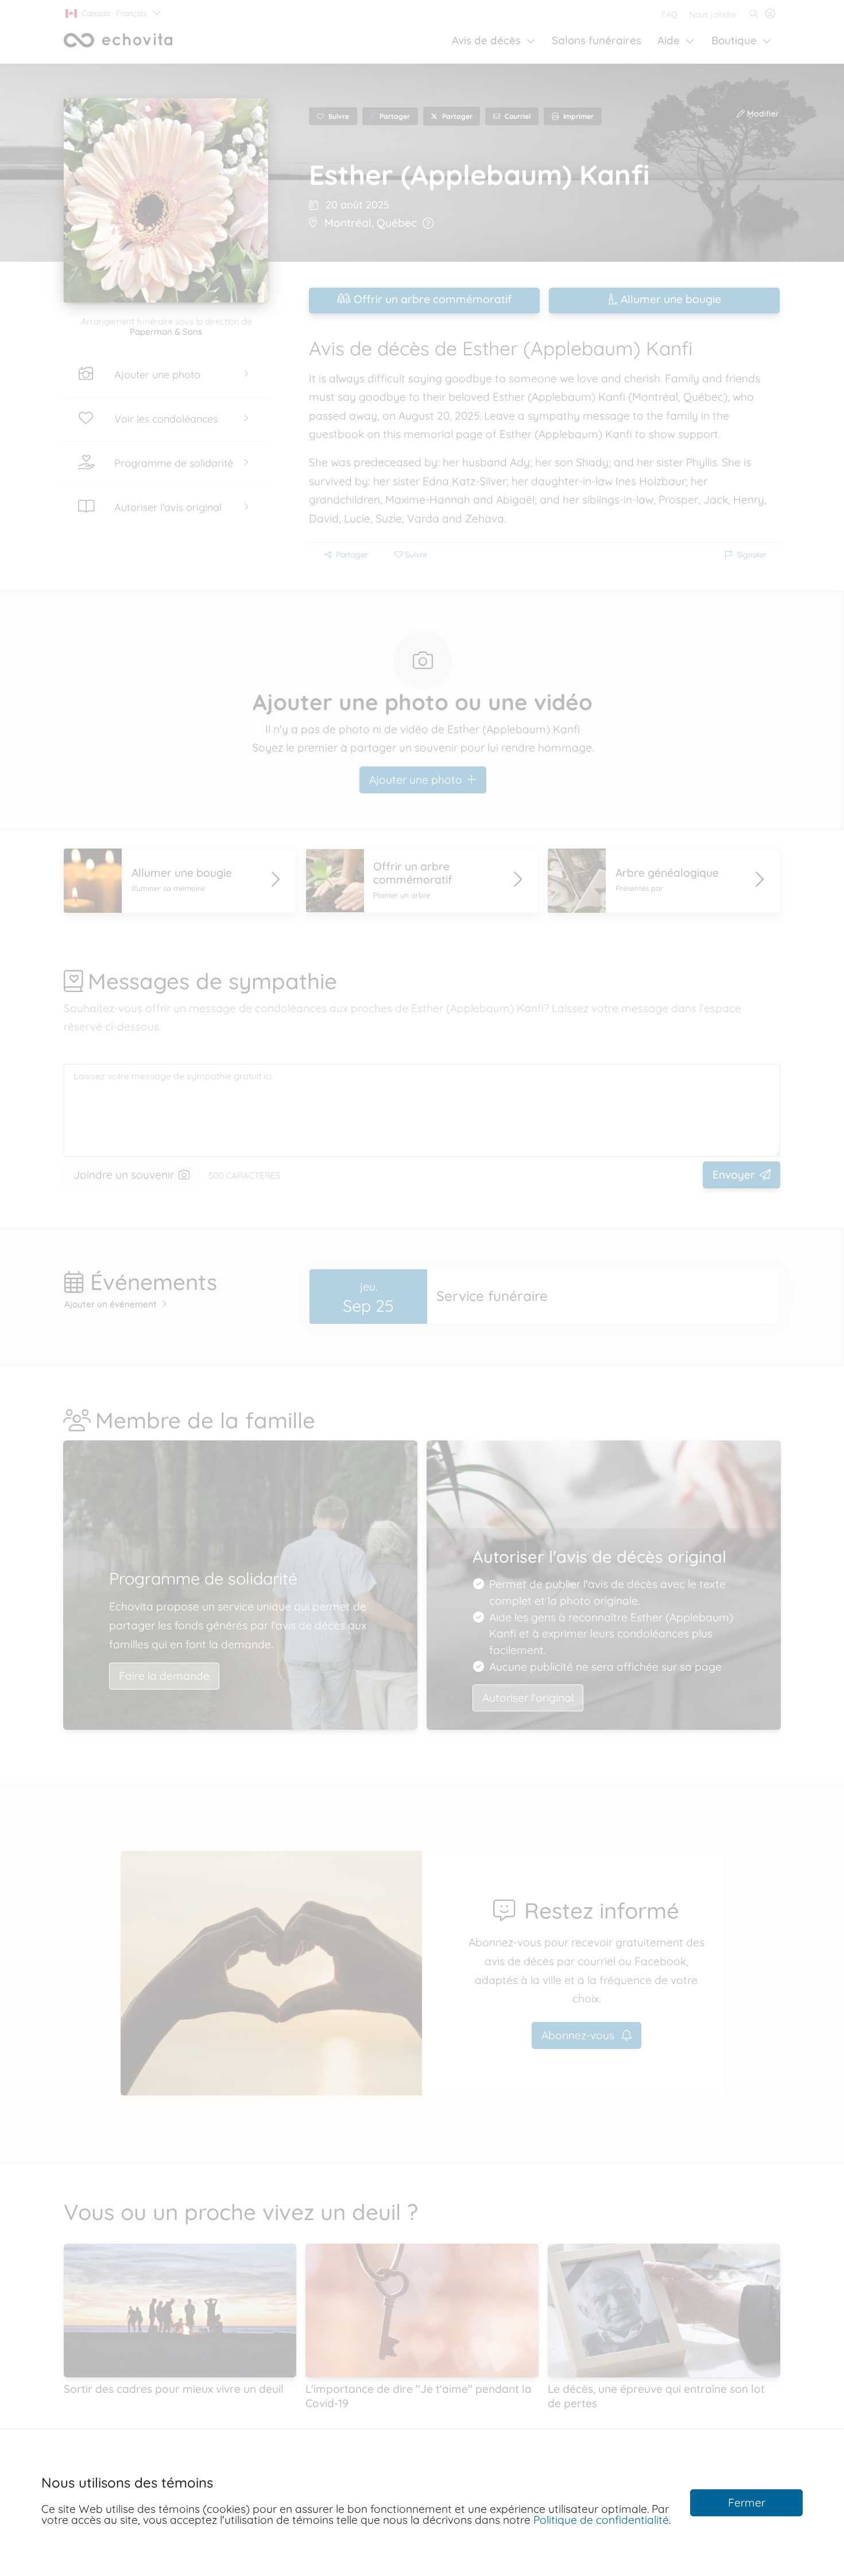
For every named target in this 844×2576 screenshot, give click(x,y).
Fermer (747, 2503)
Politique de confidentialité (601, 2520)
